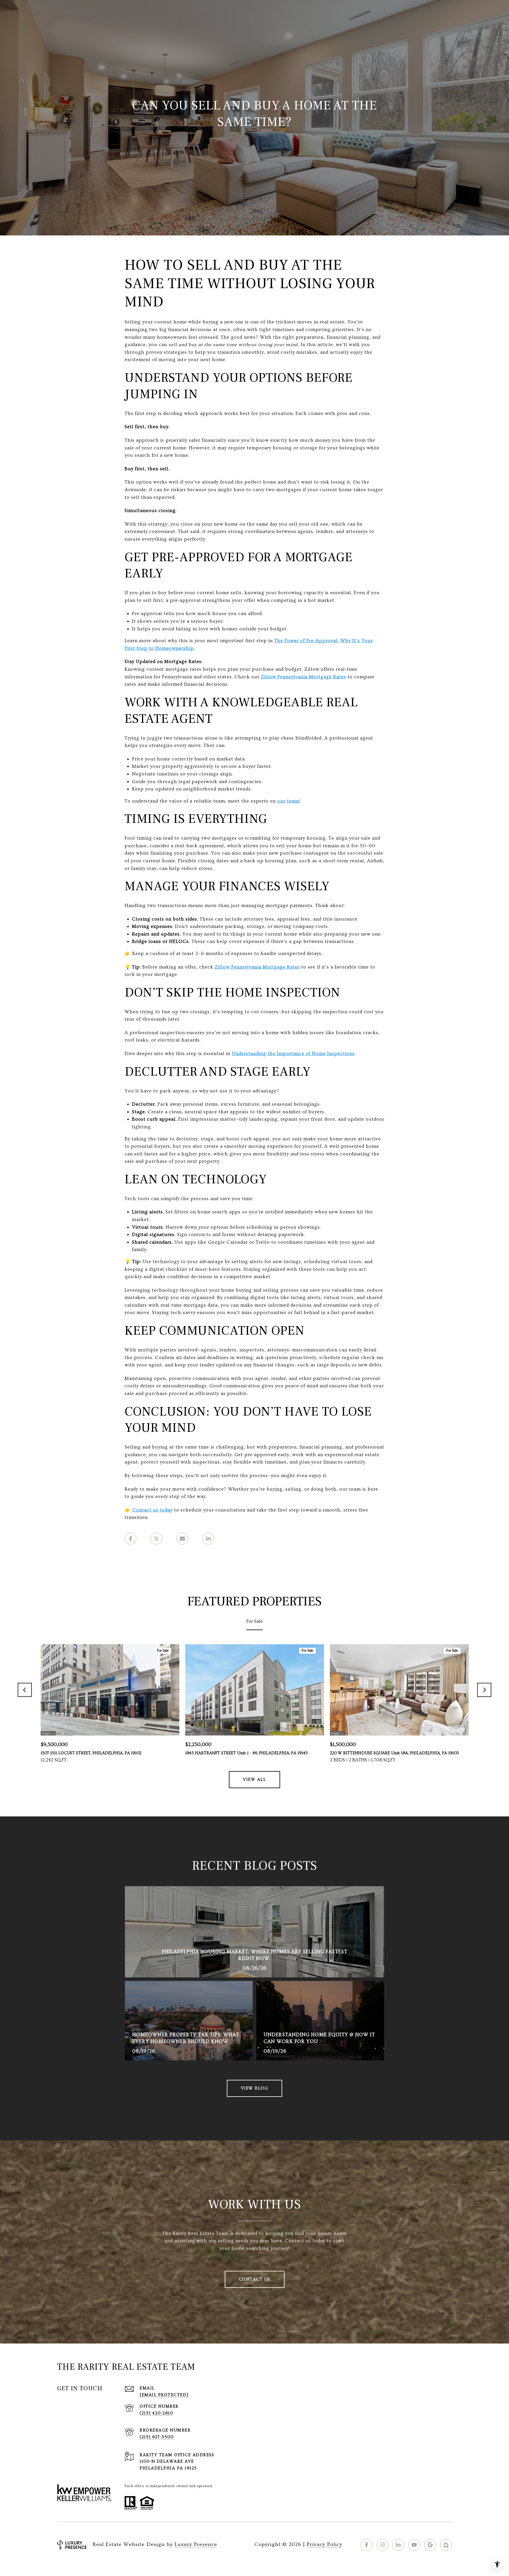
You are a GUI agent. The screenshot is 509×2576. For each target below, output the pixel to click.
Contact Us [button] (255, 2279)
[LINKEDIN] (398, 2545)
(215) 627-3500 (157, 2437)
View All (254, 1780)
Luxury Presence (196, 2544)
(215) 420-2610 (156, 2413)
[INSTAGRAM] (382, 2545)
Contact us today (152, 1510)
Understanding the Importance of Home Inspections (293, 1054)
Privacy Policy (324, 2544)
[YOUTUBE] (414, 2545)
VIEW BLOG (255, 2088)
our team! (289, 801)
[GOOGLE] (430, 2545)
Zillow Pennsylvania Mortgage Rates (257, 967)
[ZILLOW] (446, 2545)
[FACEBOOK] (366, 2545)
